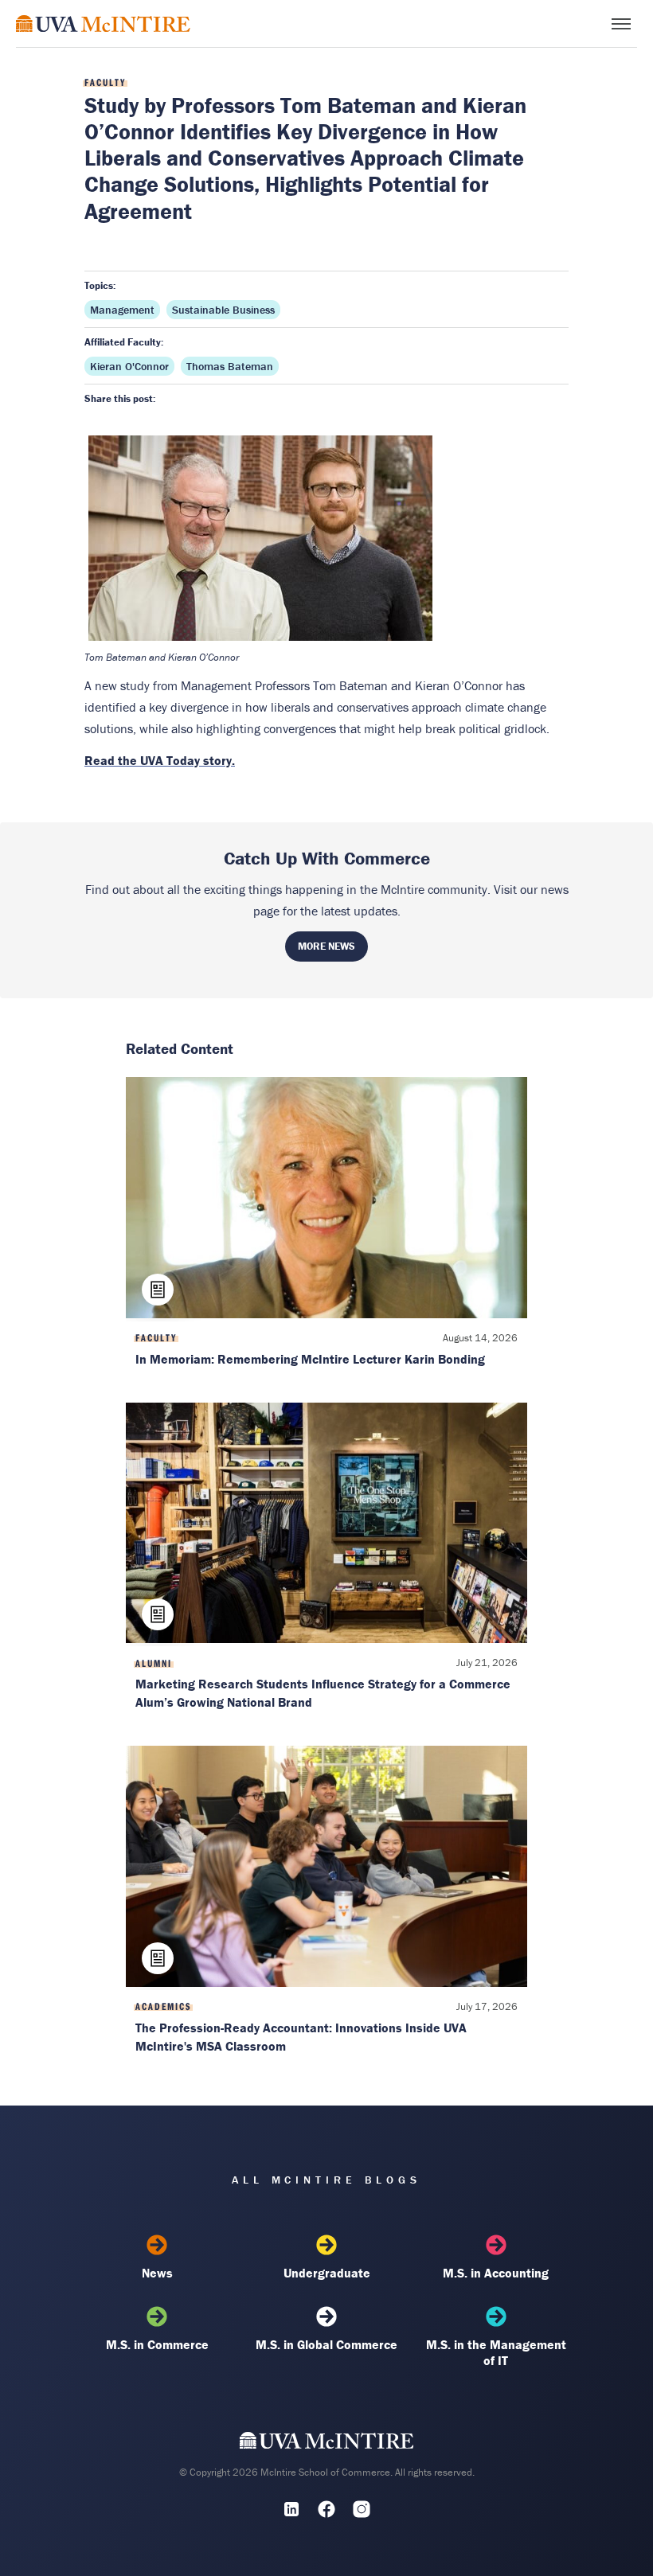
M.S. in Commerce (157, 2344)
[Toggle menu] (621, 24)
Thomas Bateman (230, 366)
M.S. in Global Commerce (326, 2344)
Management (122, 310)
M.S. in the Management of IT (496, 2352)
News (157, 2273)
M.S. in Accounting (496, 2273)
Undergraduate (327, 2273)
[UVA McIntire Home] (327, 2444)
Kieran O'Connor (129, 366)
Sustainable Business (223, 310)
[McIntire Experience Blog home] (103, 23)
